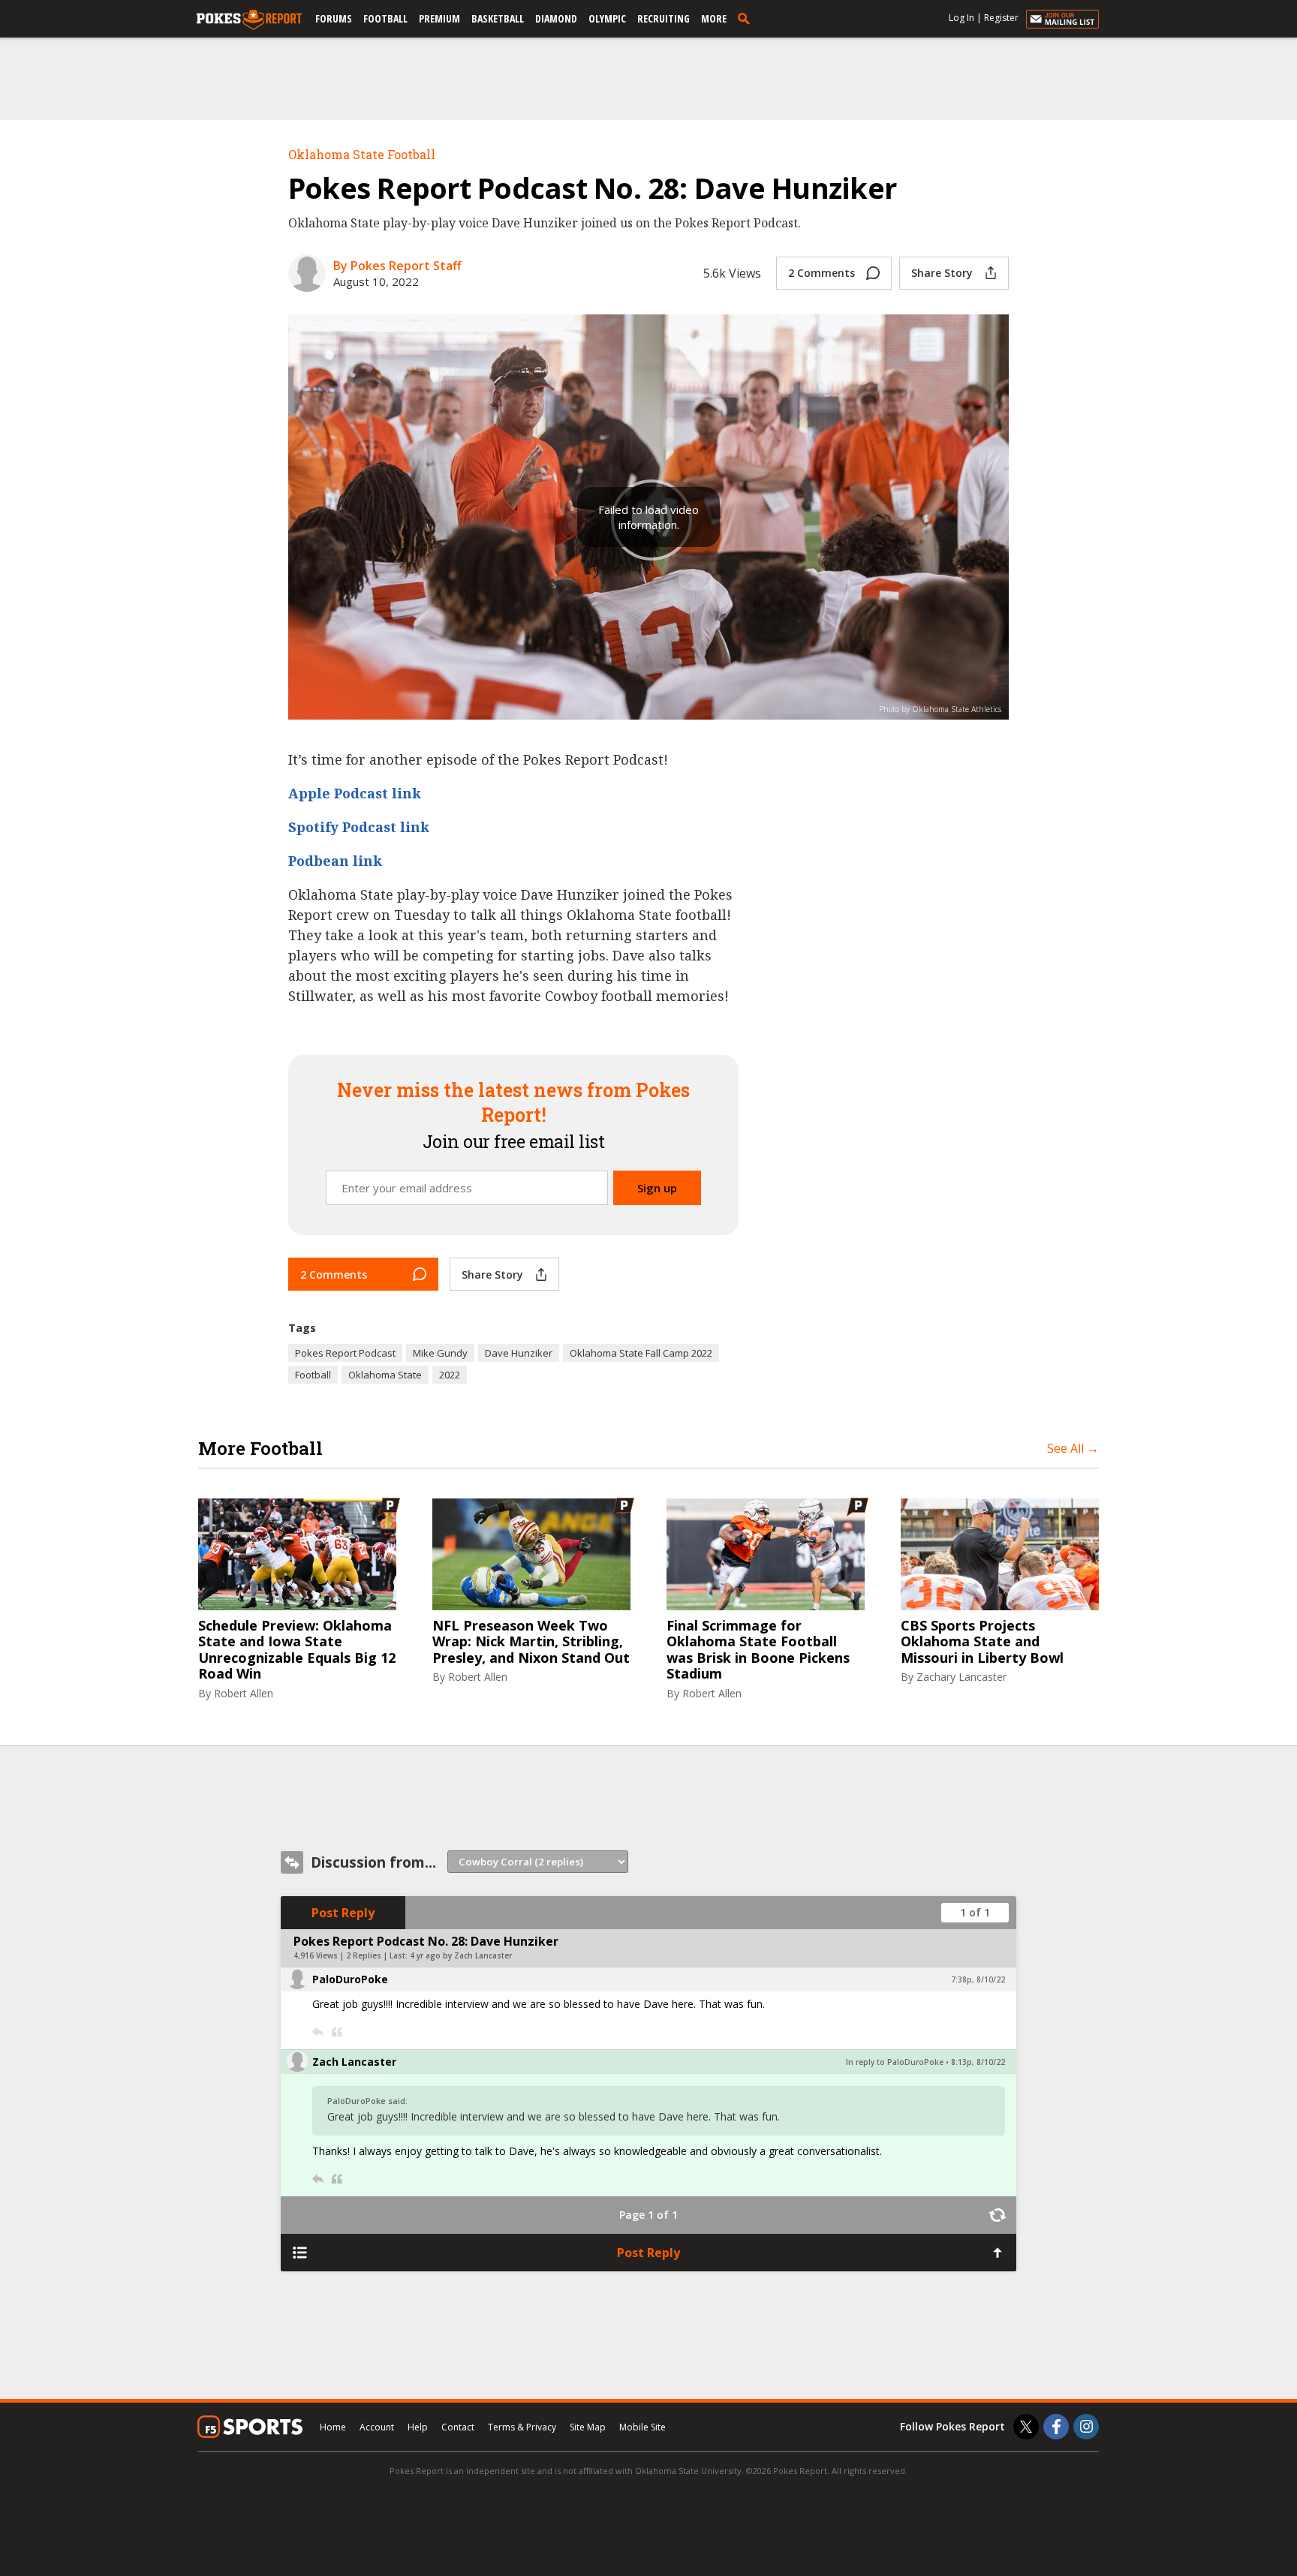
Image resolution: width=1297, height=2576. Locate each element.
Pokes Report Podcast (345, 1353)
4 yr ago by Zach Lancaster (461, 1955)
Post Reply (343, 1913)
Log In (961, 18)
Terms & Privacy (522, 2427)
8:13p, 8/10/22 (978, 2062)
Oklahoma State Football (362, 154)
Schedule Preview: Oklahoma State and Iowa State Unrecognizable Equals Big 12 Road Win (297, 1650)
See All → (1073, 1448)
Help (418, 2427)
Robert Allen (244, 1693)
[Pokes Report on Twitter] (1026, 2427)
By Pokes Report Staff (397, 266)
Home (333, 2427)
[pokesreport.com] (249, 20)
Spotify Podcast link (359, 827)
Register (1001, 18)
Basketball (498, 18)
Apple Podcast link (355, 793)
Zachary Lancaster (961, 1677)
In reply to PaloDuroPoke (895, 2062)
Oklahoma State (385, 1375)
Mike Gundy (440, 1353)
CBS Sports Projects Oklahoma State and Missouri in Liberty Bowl (982, 1642)
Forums (334, 18)
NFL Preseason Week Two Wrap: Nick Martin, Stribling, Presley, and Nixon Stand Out (531, 1642)
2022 (450, 1375)
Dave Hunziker (519, 1353)
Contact (458, 2427)
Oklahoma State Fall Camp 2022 (641, 1353)
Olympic (607, 18)
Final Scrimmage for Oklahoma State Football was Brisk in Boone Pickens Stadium (758, 1650)
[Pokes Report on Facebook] (1056, 2427)
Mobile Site (642, 2427)
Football (385, 18)
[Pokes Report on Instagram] (1086, 2427)
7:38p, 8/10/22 (978, 1979)
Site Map (588, 2427)
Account (377, 2427)
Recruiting (664, 18)
